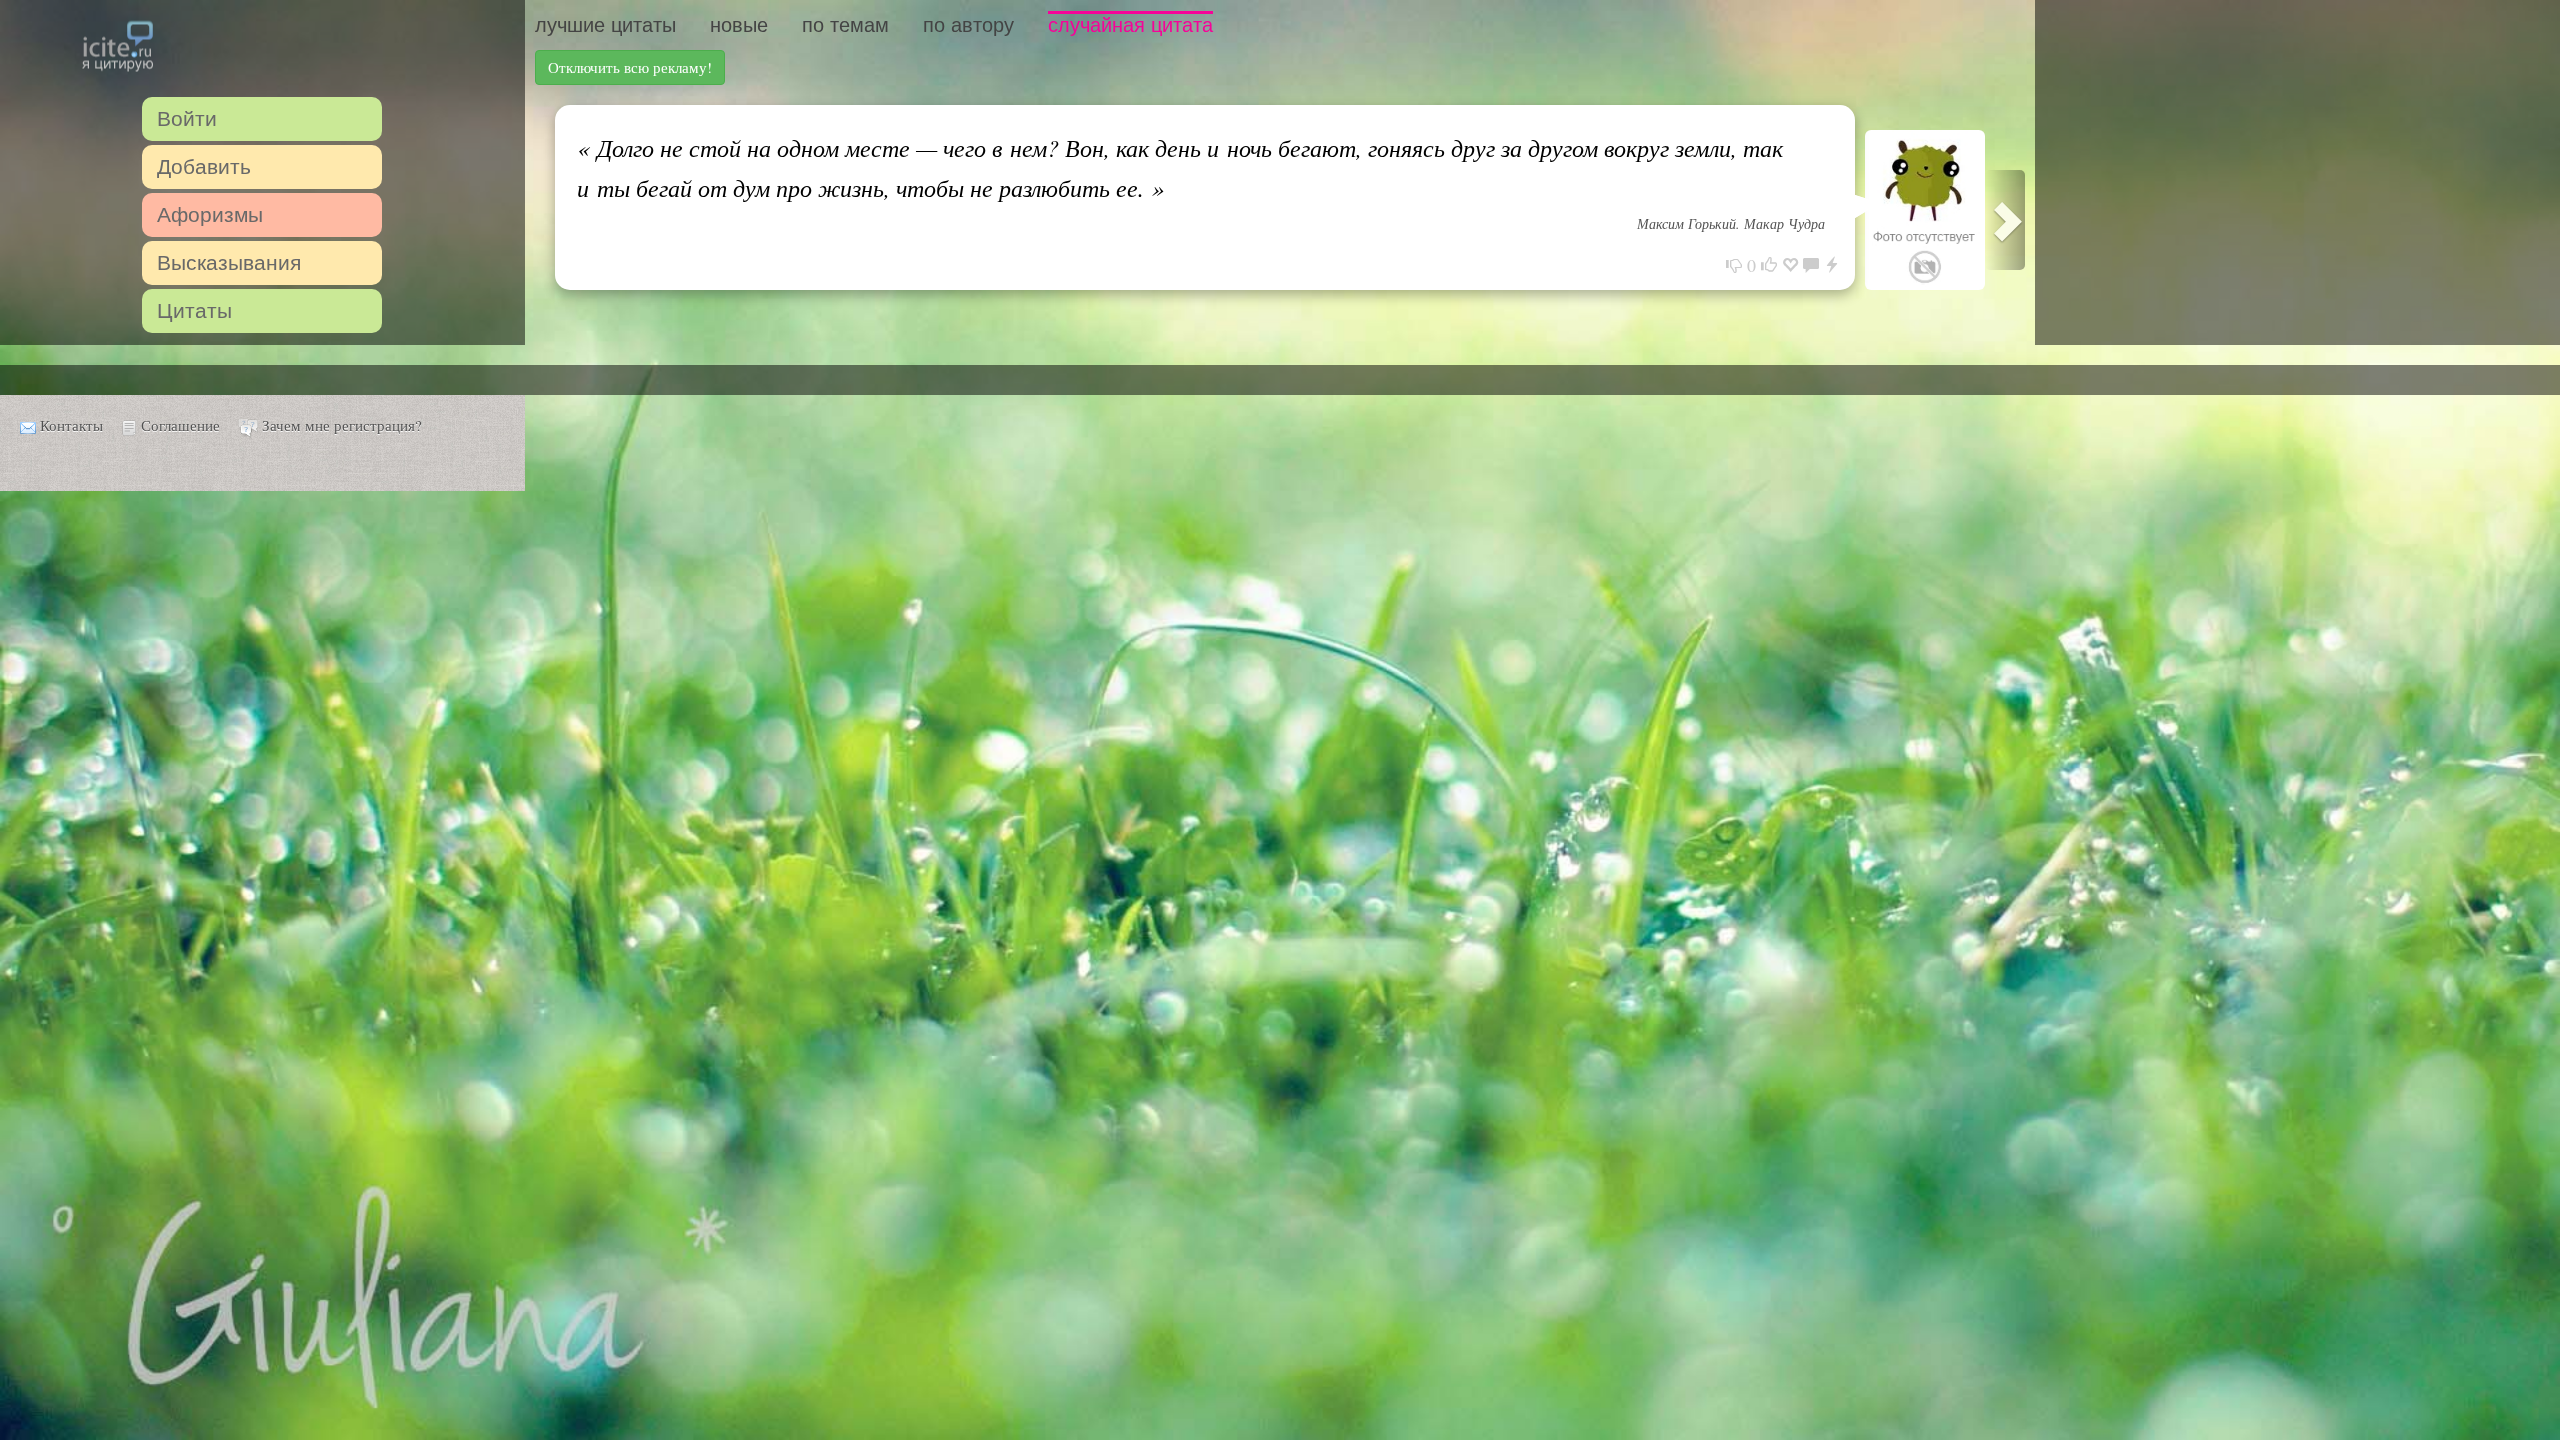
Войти (187, 118)
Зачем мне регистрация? (342, 425)
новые (739, 25)
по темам (845, 25)
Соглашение (180, 425)
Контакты (71, 425)
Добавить (204, 166)
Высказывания (229, 262)
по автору (968, 25)
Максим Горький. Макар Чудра (1731, 223)
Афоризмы (210, 214)
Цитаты (194, 310)
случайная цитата (1130, 25)
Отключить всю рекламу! (630, 67)
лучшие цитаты (605, 25)
